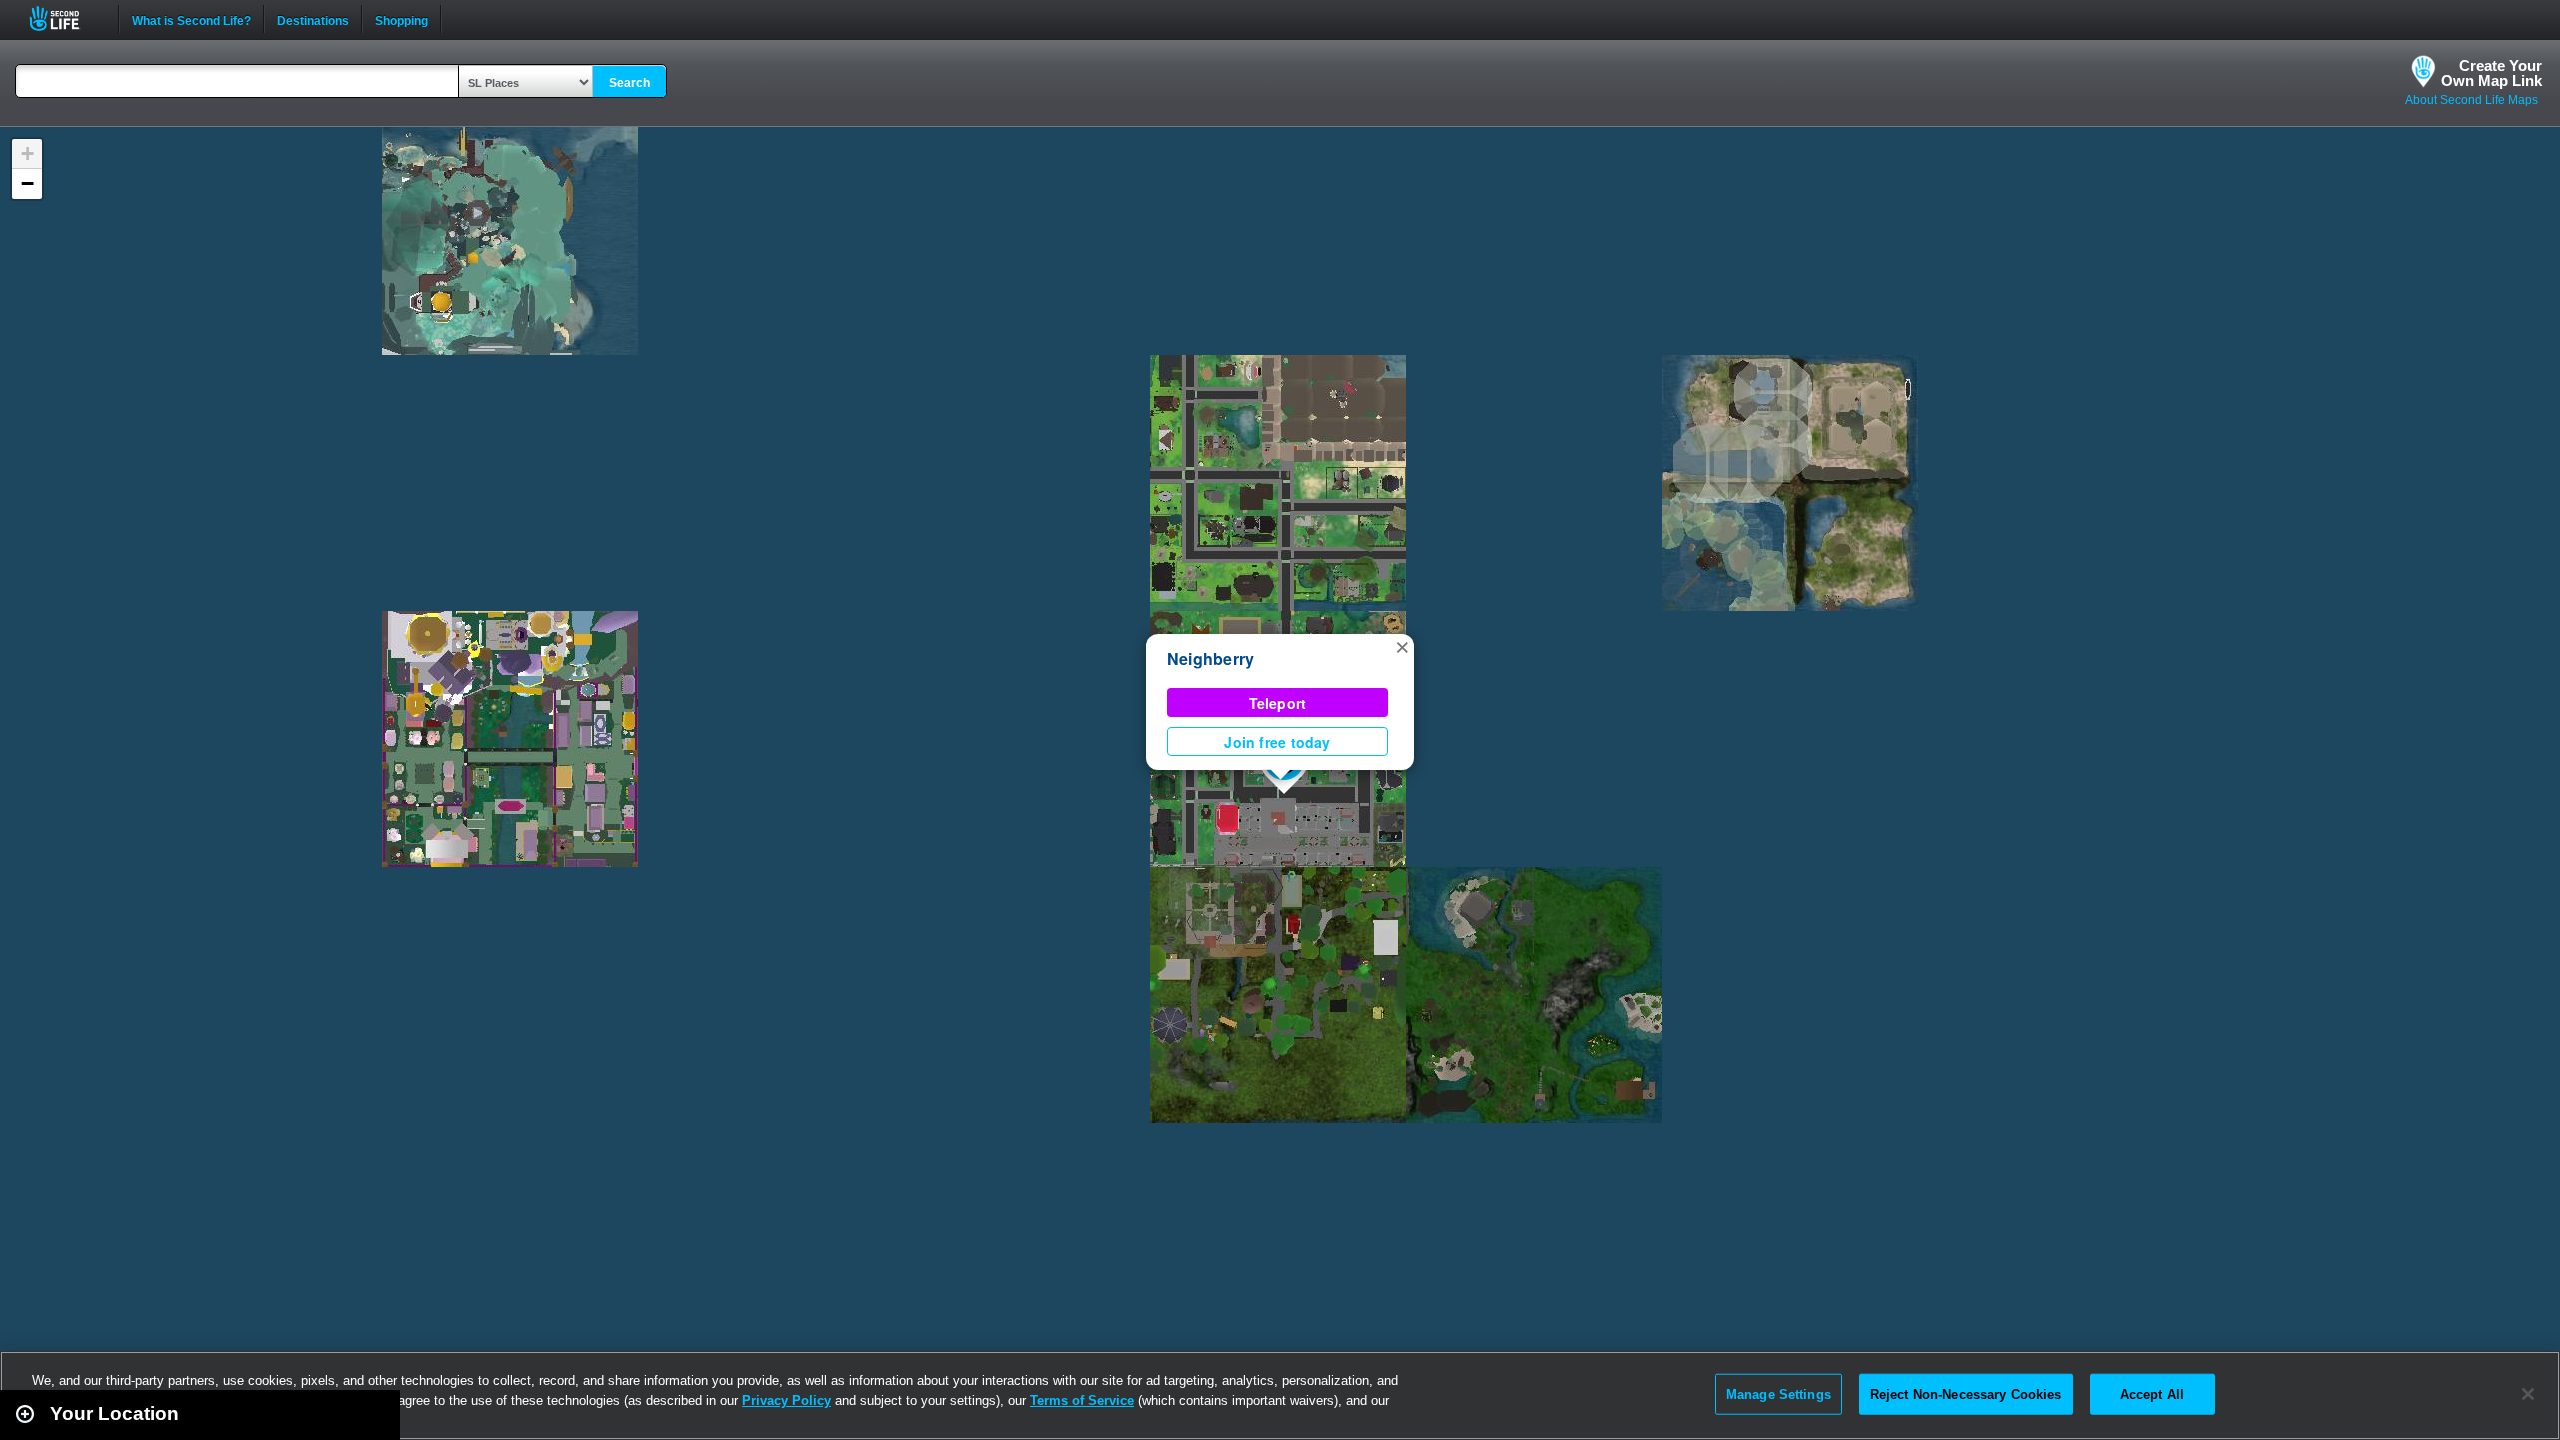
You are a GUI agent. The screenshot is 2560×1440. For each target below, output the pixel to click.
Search (629, 83)
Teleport (1278, 703)
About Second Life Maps (2471, 100)
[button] (1402, 646)
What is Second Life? (191, 19)
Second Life (65, 18)
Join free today (1277, 742)
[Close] (2528, 1394)
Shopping (401, 19)
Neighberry (1210, 658)
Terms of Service (1082, 1400)
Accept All (2152, 1393)
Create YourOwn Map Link (2491, 73)
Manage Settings (1778, 1393)
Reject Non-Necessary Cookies (1966, 1393)
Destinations (313, 19)
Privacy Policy (786, 1400)
